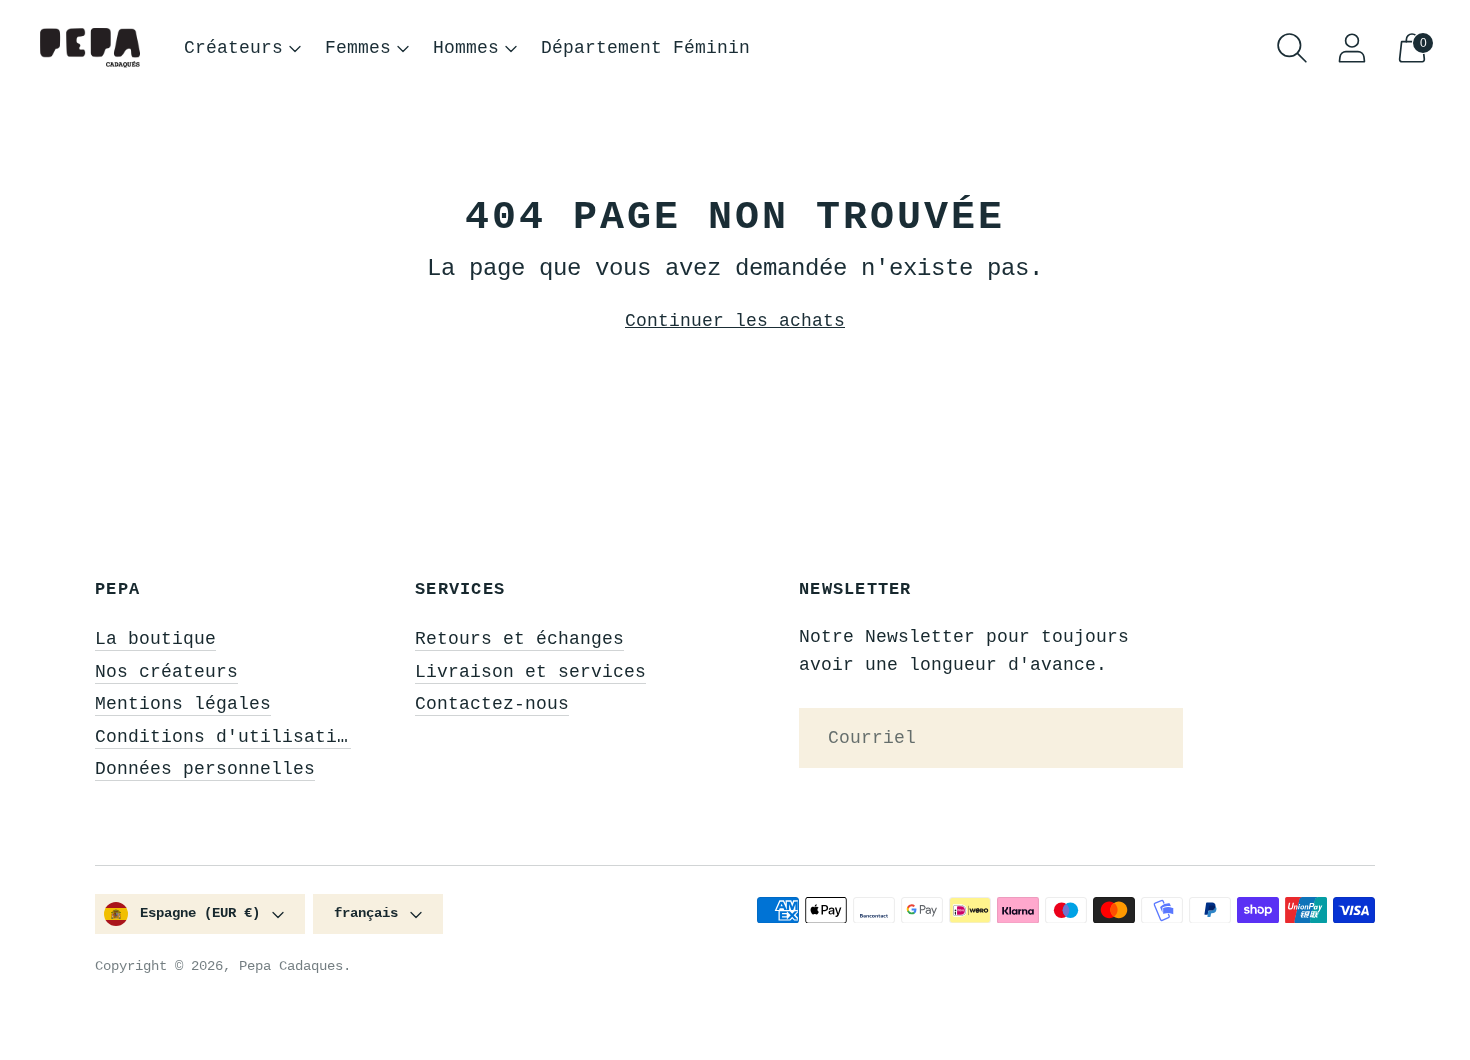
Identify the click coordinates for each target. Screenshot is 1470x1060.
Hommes (466, 48)
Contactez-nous (492, 704)
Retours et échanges (519, 639)
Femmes (358, 48)
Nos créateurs (166, 672)
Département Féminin (645, 48)
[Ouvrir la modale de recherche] (1292, 48)
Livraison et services (530, 672)
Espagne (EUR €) (200, 913)
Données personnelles (205, 769)
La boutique (155, 639)
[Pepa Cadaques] (90, 48)
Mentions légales (183, 704)
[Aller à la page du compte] (1352, 48)
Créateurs (233, 48)
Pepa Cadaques (291, 966)
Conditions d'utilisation (227, 737)
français (366, 913)
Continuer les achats (735, 321)
